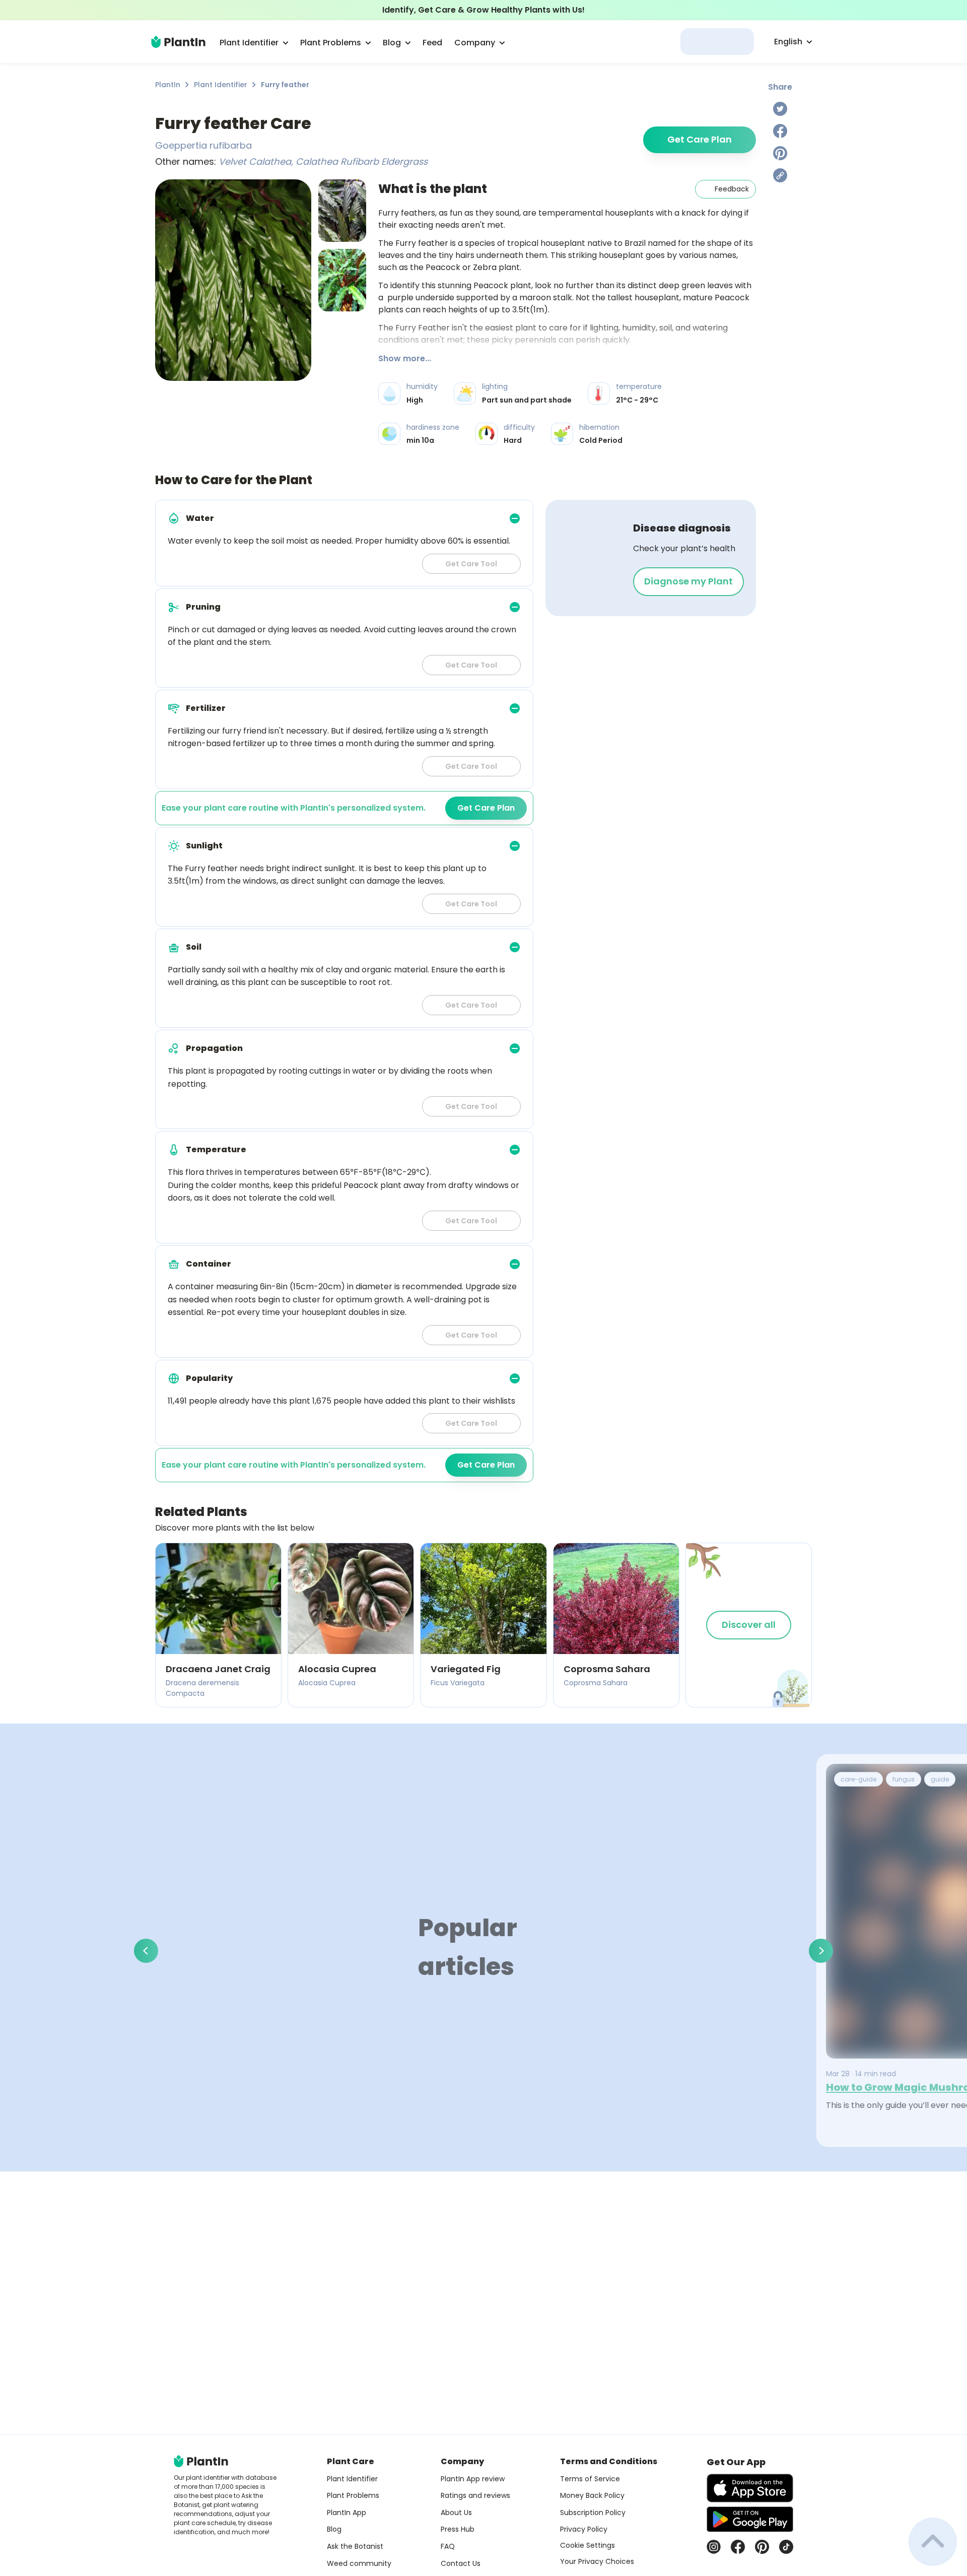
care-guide (858, 1779)
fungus (904, 1779)
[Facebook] (780, 131)
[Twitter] (780, 109)
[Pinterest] (780, 153)
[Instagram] (714, 2547)
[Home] (178, 42)
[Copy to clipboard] (780, 175)
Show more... (405, 358)
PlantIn (168, 85)
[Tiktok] (786, 2547)
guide (940, 1779)
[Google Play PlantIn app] (750, 2519)
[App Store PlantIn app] (750, 2488)
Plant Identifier (221, 85)
